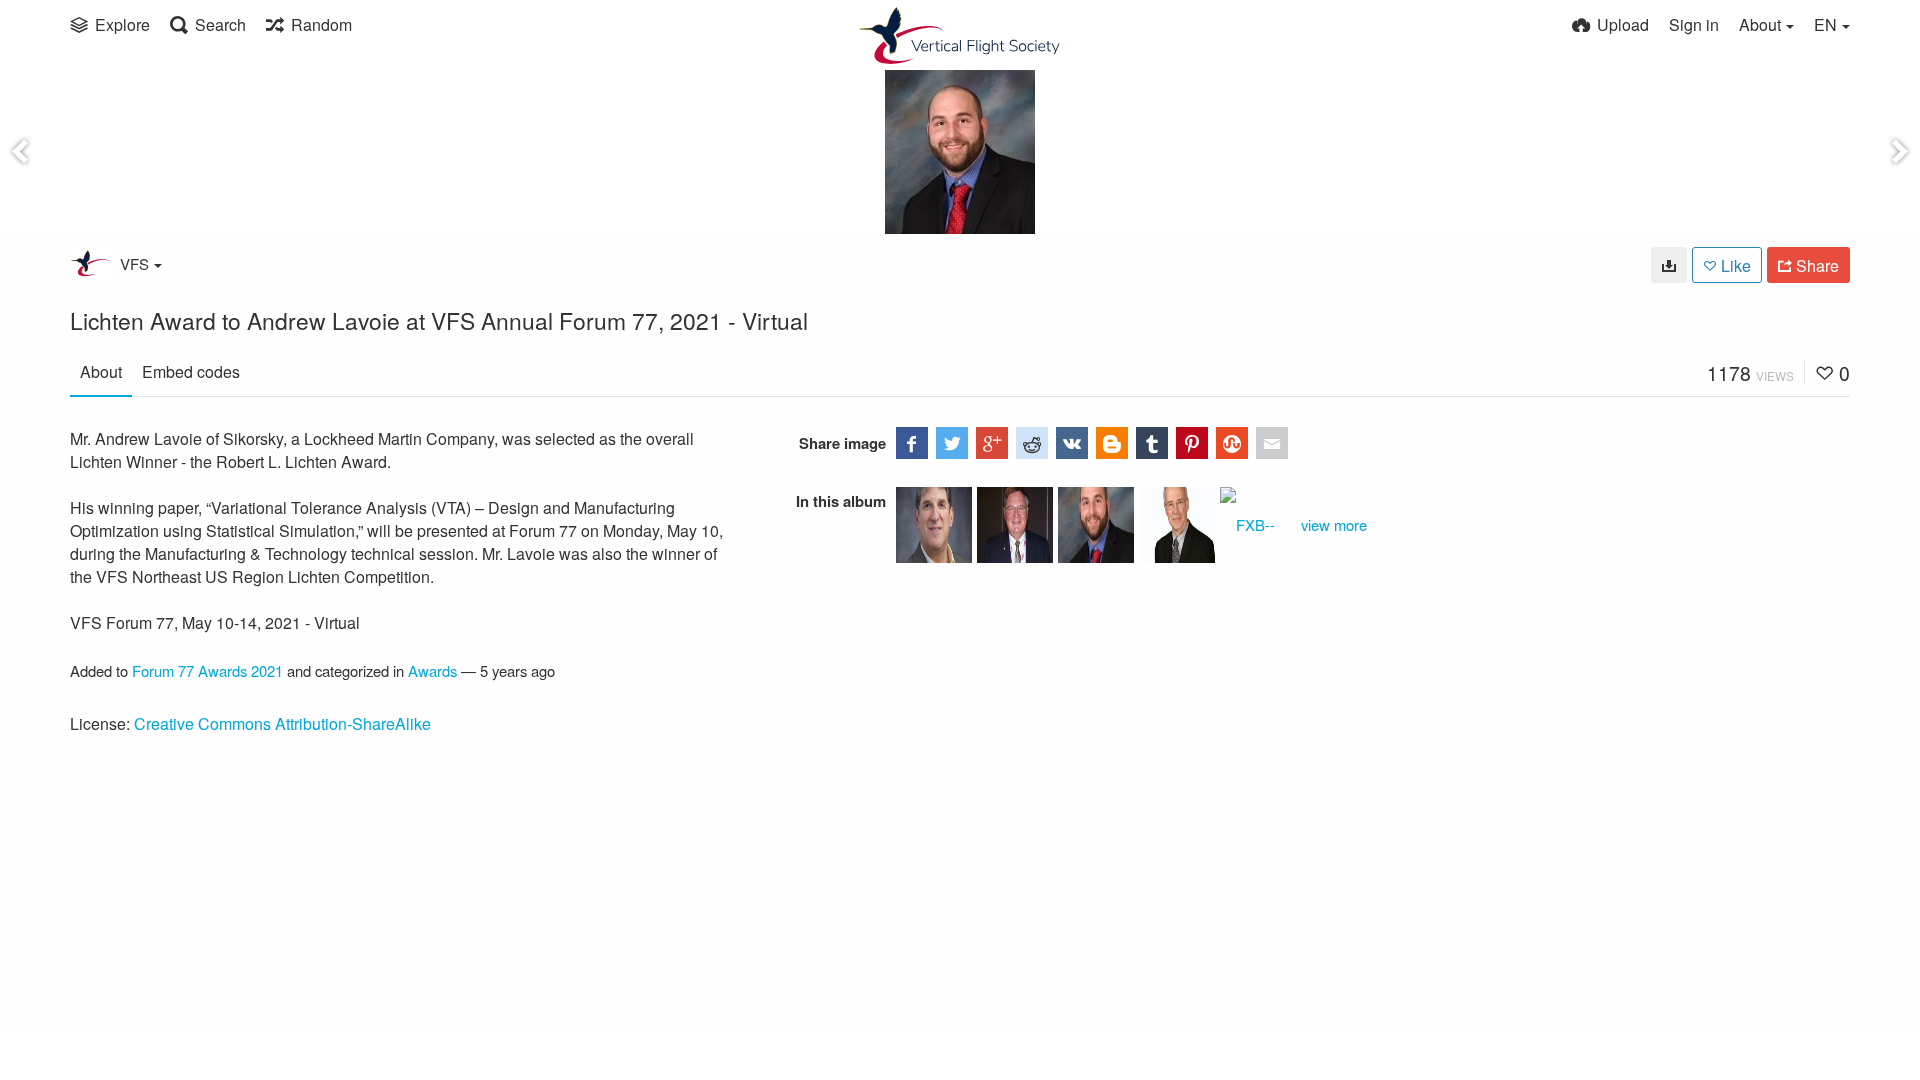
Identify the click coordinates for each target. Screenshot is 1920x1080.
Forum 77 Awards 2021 (207, 670)
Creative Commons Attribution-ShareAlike (282, 723)
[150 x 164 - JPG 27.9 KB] (1669, 265)
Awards (432, 670)
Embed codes (191, 371)
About (101, 371)
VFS (134, 263)
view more (1334, 524)
